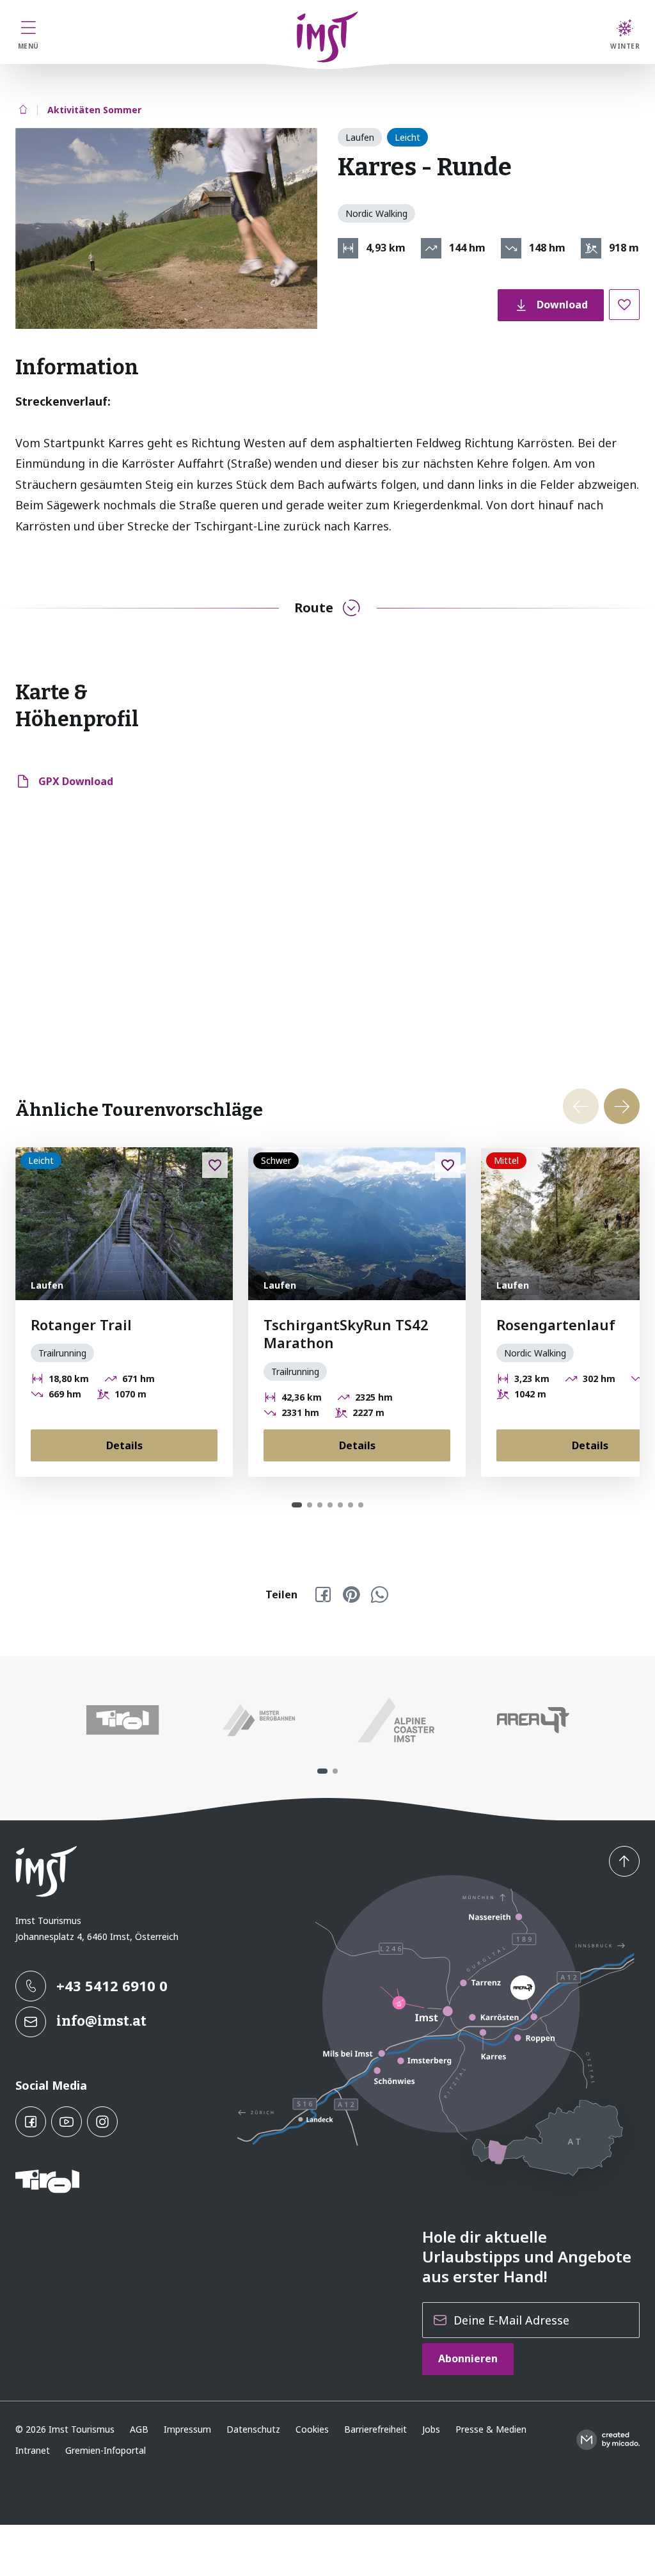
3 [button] (320, 1505)
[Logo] (328, 37)
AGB (139, 2429)
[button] (166, 228)
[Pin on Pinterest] (351, 1594)
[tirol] (122, 1720)
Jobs (431, 2429)
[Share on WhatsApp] (379, 1594)
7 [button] (361, 1505)
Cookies (312, 2429)
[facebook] (31, 2122)
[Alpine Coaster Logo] (396, 1720)
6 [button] (351, 1505)
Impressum (187, 2429)
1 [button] (297, 1505)
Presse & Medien (491, 2429)
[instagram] (102, 2122)
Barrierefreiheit (375, 2429)
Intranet (33, 2450)
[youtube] (67, 2122)
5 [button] (340, 1505)
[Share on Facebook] (323, 1594)
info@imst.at (101, 2021)
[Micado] (608, 2440)
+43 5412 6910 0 (112, 1985)
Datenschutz (253, 2429)
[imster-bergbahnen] (259, 1720)
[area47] (533, 1720)
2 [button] (310, 1505)
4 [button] (330, 1505)
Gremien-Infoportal (106, 2450)
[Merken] (624, 305)
